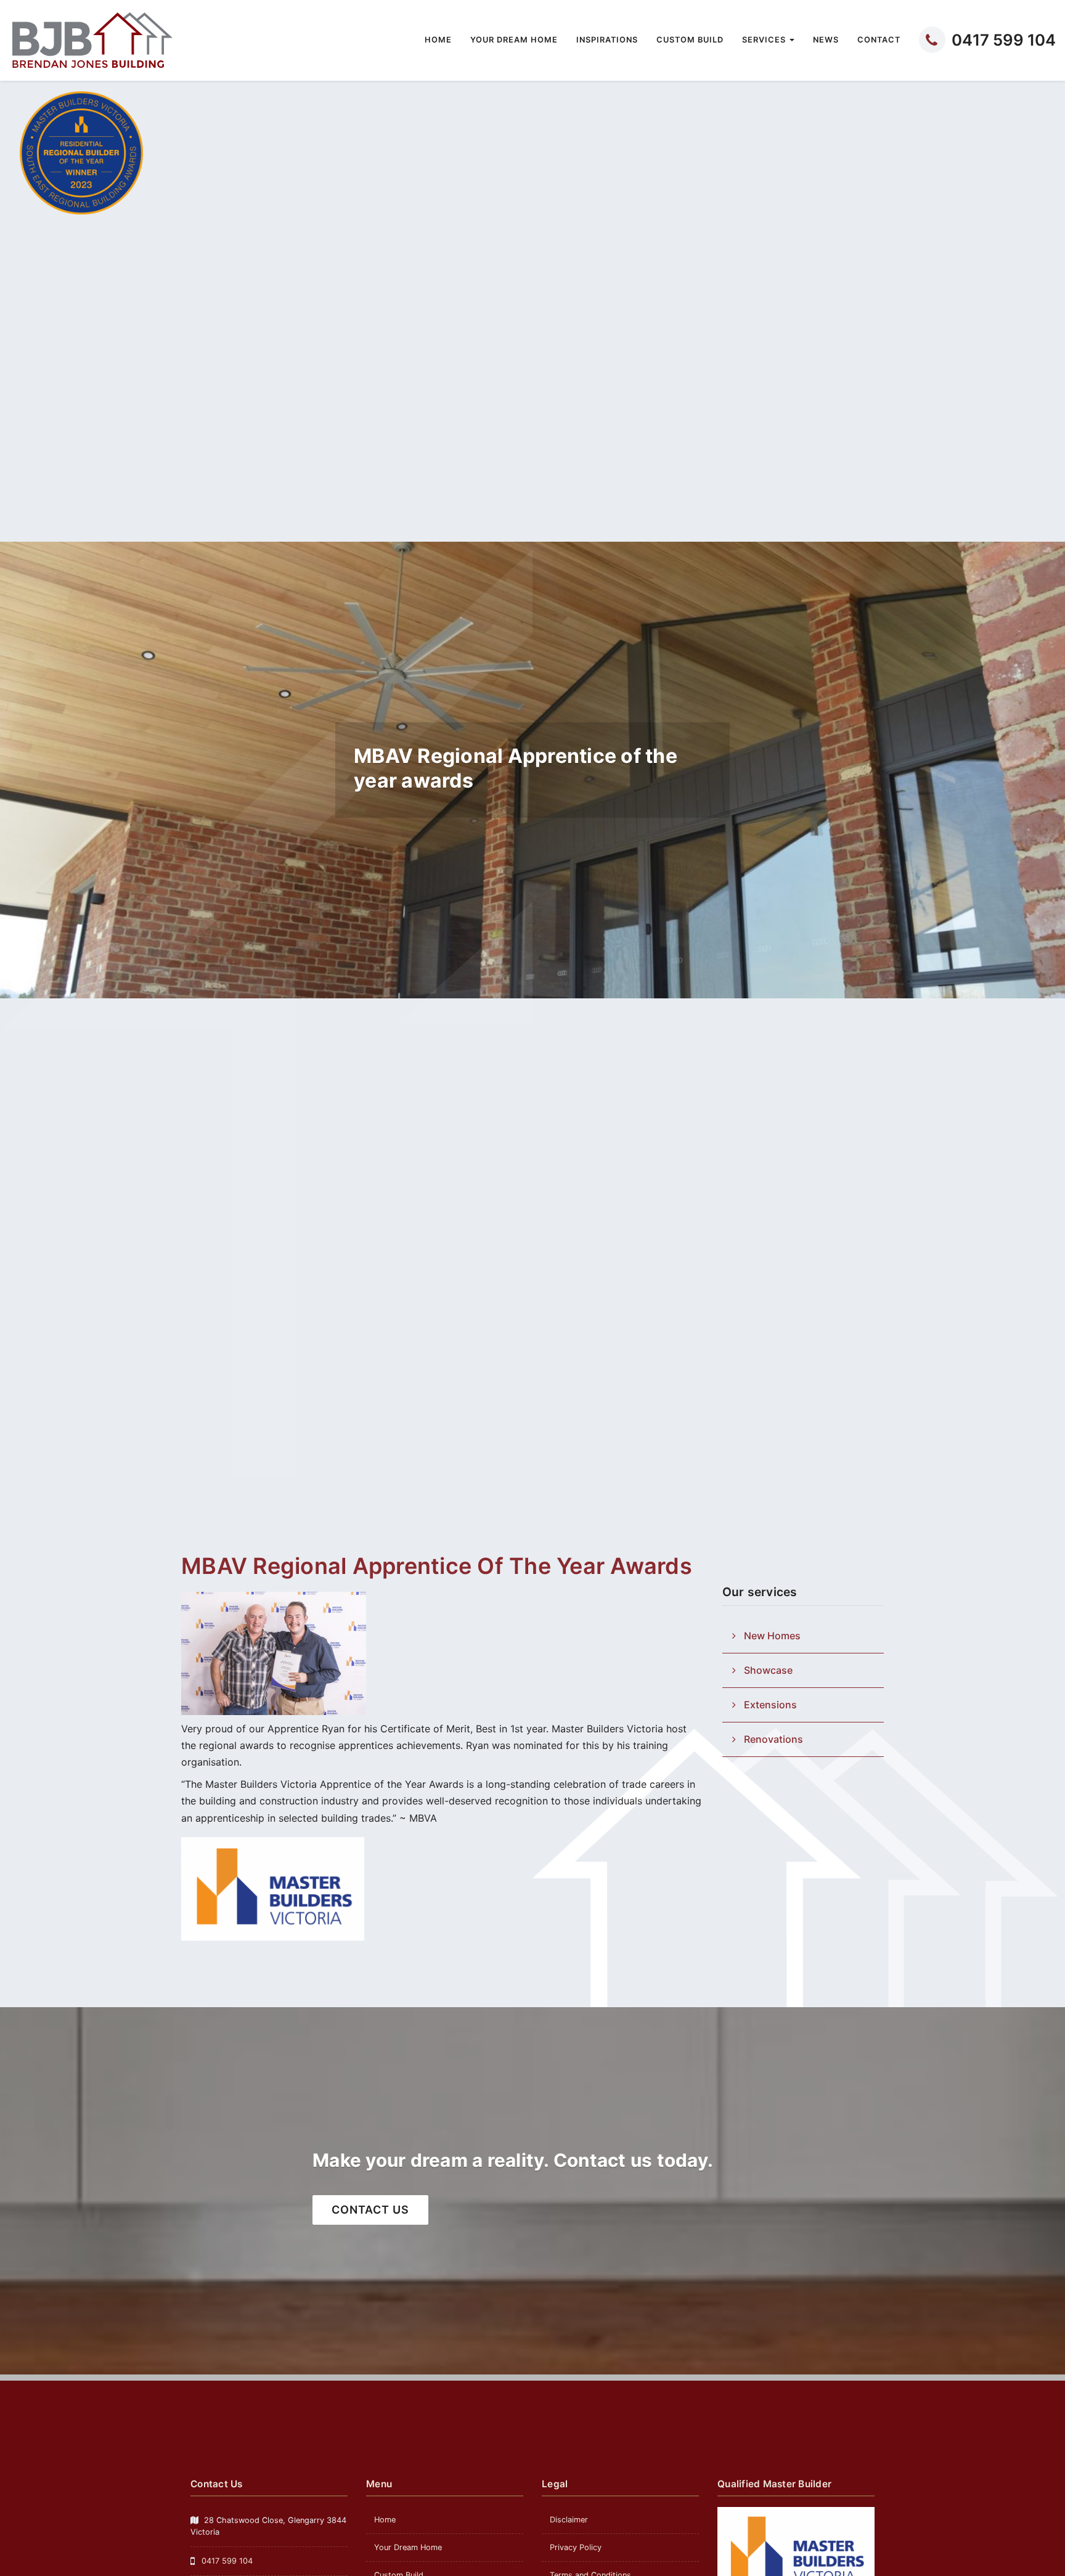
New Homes (772, 1636)
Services (765, 40)
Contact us (370, 2210)
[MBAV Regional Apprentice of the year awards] (274, 1653)
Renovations (773, 1739)
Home (438, 40)
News (826, 40)
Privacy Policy (576, 2547)
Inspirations (607, 40)
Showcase (768, 1670)
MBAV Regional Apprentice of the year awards (437, 1566)
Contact (879, 40)
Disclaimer (569, 2520)
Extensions (770, 1705)
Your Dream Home (514, 40)
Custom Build (690, 40)
